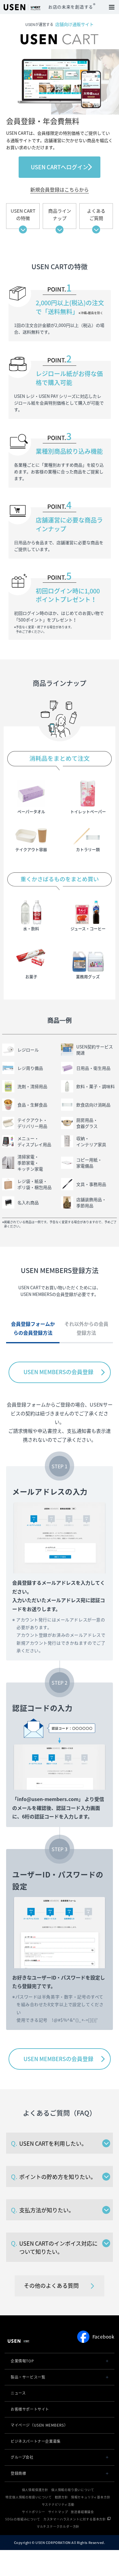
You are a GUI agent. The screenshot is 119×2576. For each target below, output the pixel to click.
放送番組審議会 (82, 2512)
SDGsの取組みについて (23, 2519)
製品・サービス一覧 (28, 2377)
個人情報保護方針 (35, 2490)
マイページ (39, 2425)
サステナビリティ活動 (58, 2504)
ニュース (18, 2393)
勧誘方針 (61, 2497)
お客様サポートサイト (30, 2409)
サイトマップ (58, 2512)
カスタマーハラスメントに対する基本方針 (75, 2519)
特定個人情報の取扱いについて (29, 2497)
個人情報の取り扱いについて (73, 2490)
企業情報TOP (22, 2361)
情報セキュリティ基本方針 (91, 2497)
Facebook (103, 2337)
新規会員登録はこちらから (60, 189)
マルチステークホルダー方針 (58, 2526)
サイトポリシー (34, 2512)
